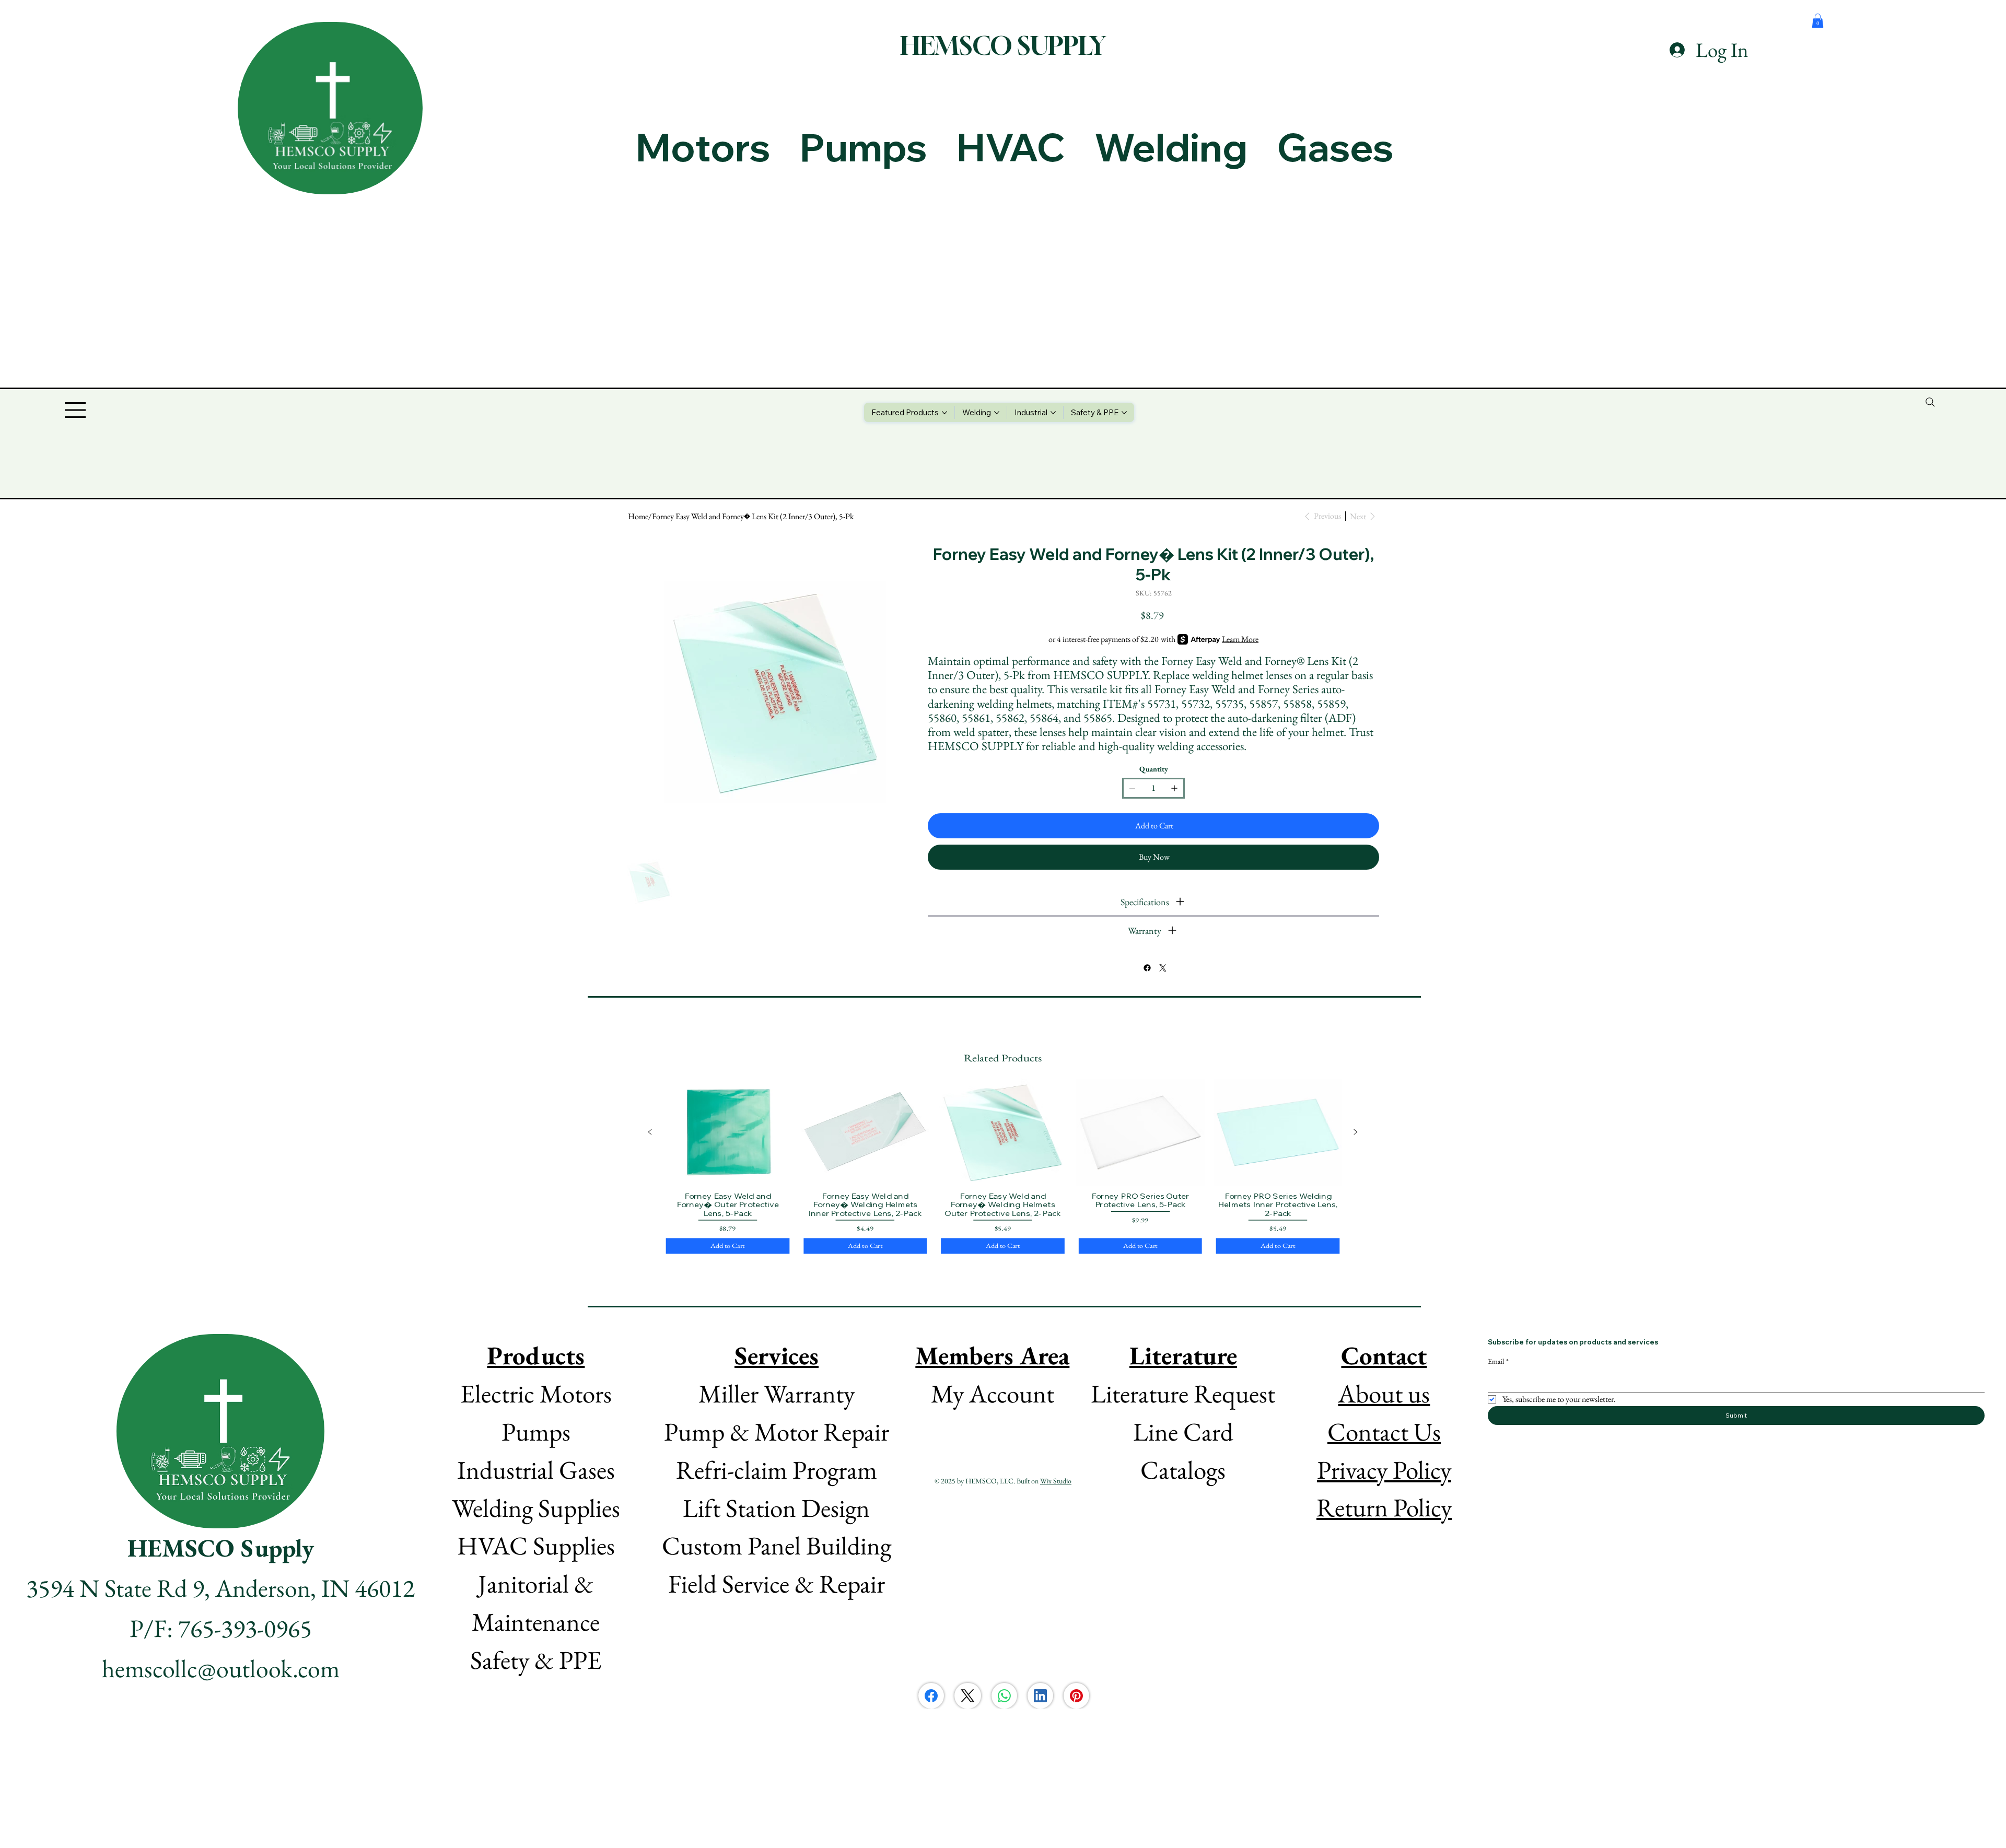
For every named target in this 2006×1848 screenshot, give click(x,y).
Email (1498, 1361)
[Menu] (76, 410)
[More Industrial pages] (1053, 413)
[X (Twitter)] (968, 1696)
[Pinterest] (1076, 1696)
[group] (1003, 1167)
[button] (1818, 21)
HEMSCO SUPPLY (1003, 45)
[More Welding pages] (997, 413)
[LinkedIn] (1040, 1696)
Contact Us (1384, 1431)
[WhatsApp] (1004, 1696)
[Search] (1930, 402)
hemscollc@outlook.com (221, 1668)
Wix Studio (1056, 1481)
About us (1384, 1393)
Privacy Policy (1384, 1470)
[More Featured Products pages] (944, 413)
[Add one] (1174, 788)
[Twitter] (1162, 968)
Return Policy (1384, 1507)
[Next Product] (1356, 1132)
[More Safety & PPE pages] (1124, 413)
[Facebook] (1147, 968)
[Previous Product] (650, 1132)
